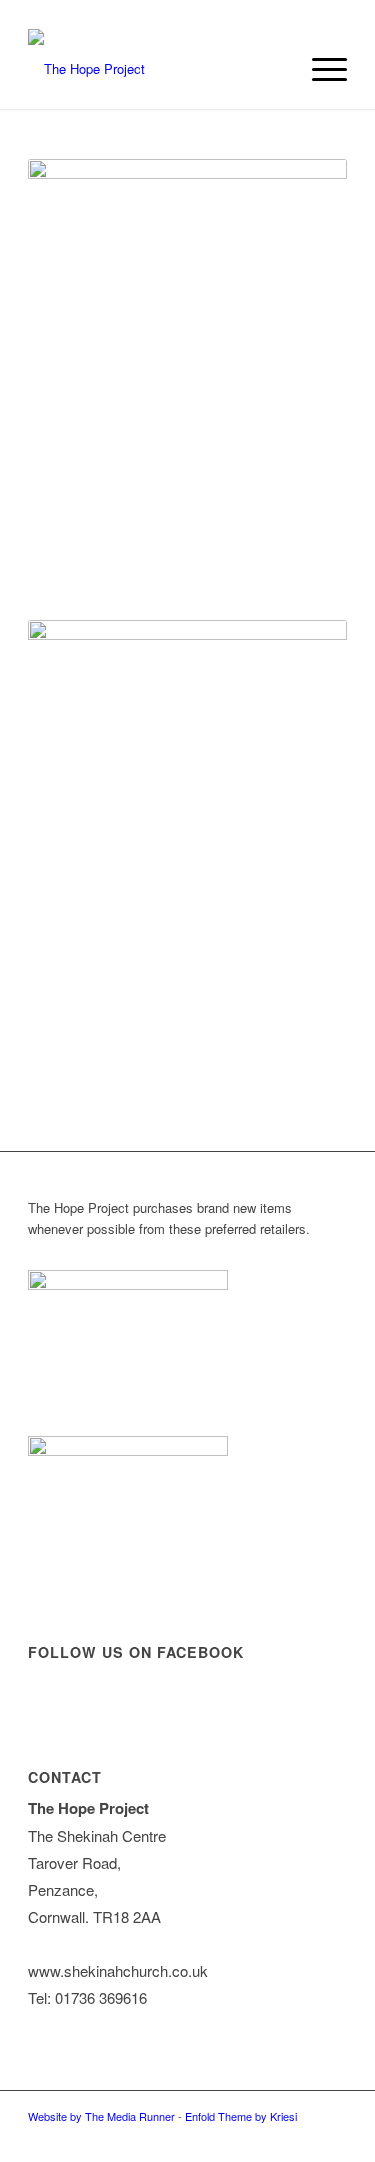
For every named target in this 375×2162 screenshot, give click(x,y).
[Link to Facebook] (332, 2137)
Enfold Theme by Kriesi (241, 2116)
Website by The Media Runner (101, 2116)
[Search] (272, 69)
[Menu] (319, 69)
